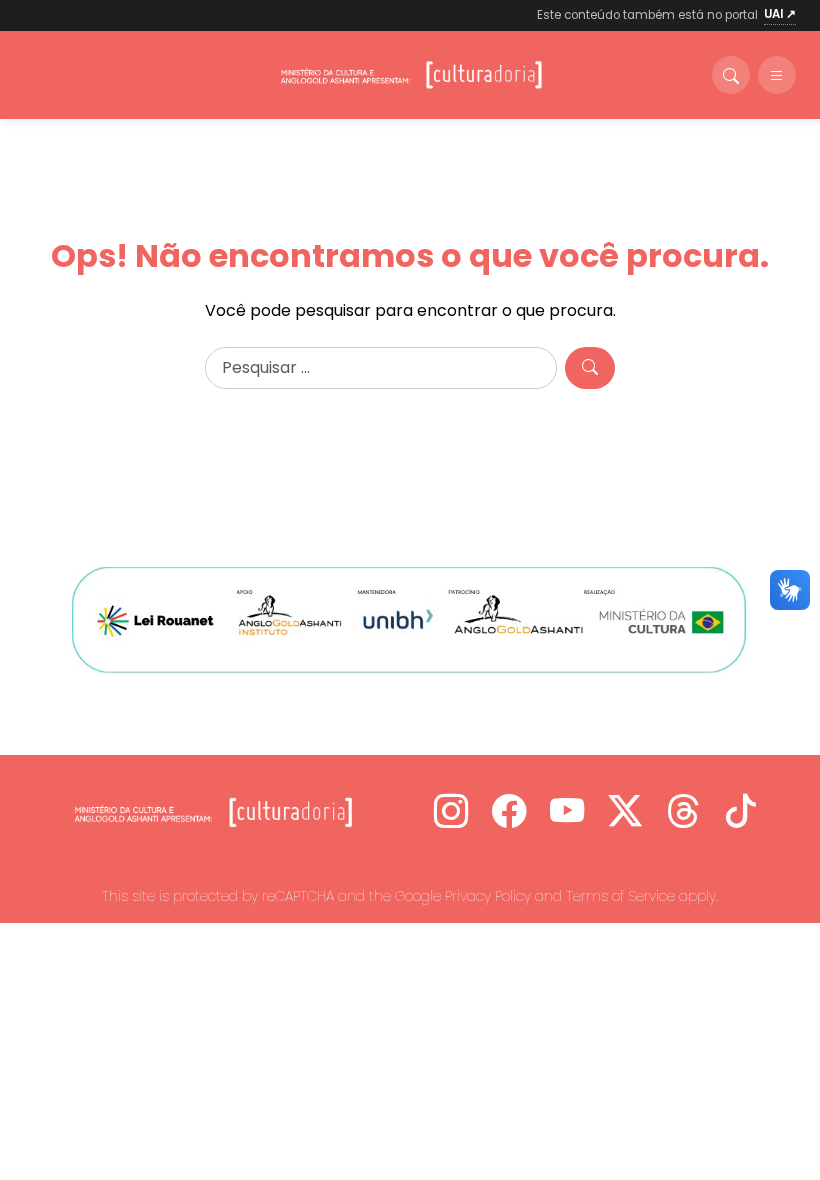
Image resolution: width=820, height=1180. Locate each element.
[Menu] (777, 75)
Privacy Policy (488, 896)
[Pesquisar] (590, 368)
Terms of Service (620, 896)
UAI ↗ (780, 14)
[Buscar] (731, 75)
